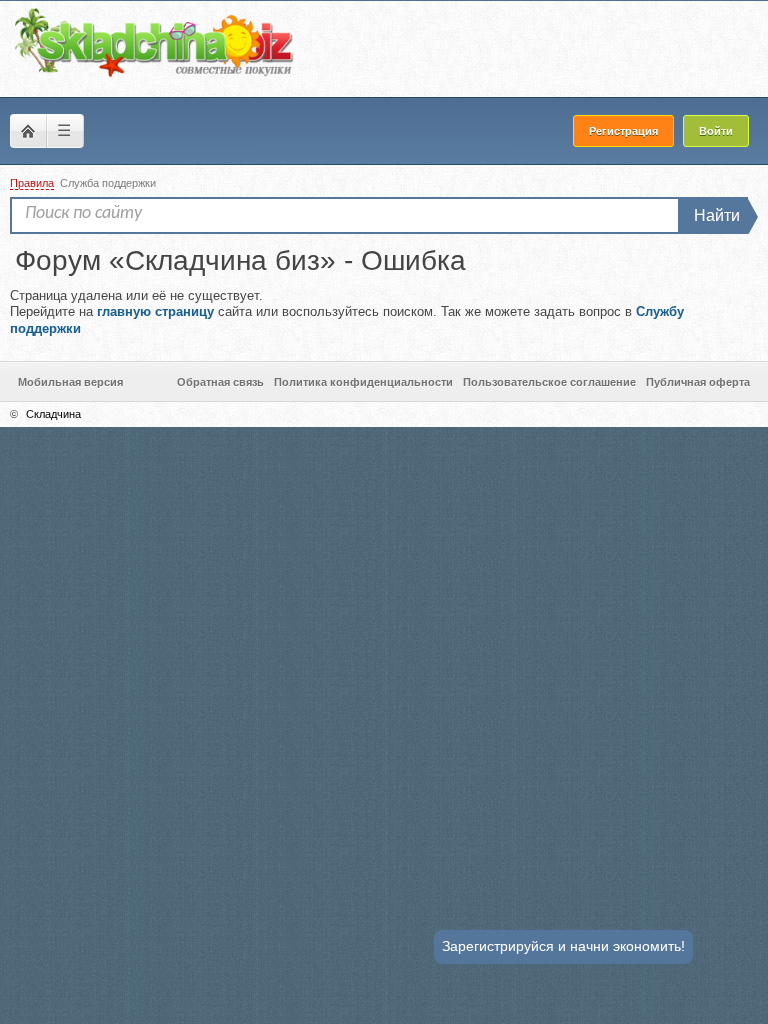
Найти (717, 215)
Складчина (53, 414)
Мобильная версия (70, 382)
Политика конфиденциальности (363, 382)
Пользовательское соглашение (549, 382)
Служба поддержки (108, 183)
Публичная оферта (698, 382)
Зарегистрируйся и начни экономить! (563, 946)
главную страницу (155, 311)
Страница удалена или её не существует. (347, 312)
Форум (28, 131)
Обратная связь (220, 382)
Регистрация (623, 131)
